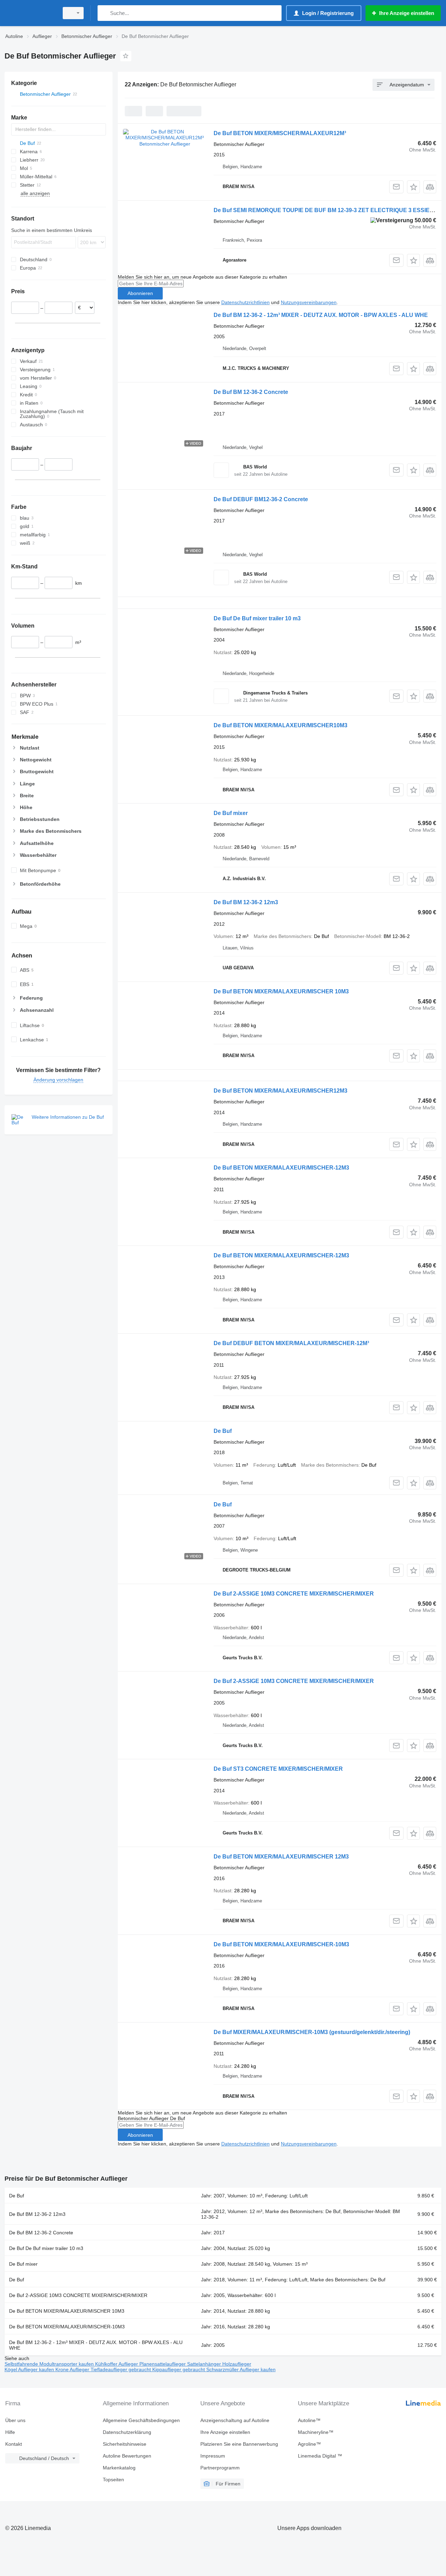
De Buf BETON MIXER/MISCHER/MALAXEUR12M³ (280, 133)
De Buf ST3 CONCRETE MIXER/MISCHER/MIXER (278, 1769)
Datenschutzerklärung (127, 2432)
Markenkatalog (119, 2468)
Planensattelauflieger (163, 2364)
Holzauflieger (237, 2364)
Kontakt (14, 2444)
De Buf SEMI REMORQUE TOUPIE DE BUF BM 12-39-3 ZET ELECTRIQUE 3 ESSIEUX (326, 210)
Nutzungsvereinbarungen (309, 302)
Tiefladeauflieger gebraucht (121, 2369)
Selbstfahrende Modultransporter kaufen (50, 2364)
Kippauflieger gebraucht (179, 2369)
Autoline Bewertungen (127, 2456)
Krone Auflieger (73, 2369)
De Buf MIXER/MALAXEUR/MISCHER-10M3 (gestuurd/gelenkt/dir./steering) (312, 2032)
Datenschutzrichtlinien (245, 302)
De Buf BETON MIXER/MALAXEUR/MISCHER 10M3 (281, 991)
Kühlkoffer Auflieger (117, 2364)
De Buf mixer (231, 813)
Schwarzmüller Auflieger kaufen (241, 2369)
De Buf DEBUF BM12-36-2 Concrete (261, 499)
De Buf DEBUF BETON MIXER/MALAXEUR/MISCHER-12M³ (291, 1343)
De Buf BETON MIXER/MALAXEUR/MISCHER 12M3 (281, 1857)
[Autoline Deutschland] (30, 13)
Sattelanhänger (205, 2364)
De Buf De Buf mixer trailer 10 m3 (257, 618)
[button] (413, 187)
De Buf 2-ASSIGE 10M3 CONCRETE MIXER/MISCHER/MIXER (294, 1594)
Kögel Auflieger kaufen (30, 2369)
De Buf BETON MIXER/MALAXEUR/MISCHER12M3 (280, 1091)
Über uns (15, 2420)
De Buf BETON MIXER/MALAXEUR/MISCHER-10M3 (281, 1944)
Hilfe (10, 2432)
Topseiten (113, 2480)
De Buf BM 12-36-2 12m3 (246, 902)
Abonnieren (140, 293)
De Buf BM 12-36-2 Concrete (251, 392)
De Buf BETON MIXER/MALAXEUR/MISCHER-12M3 (281, 1168)
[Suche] (104, 13)
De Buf (223, 1431)
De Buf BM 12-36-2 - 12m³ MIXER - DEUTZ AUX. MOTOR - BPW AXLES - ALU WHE (321, 315)
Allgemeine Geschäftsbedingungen (141, 2420)
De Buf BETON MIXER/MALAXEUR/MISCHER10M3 (280, 725)
